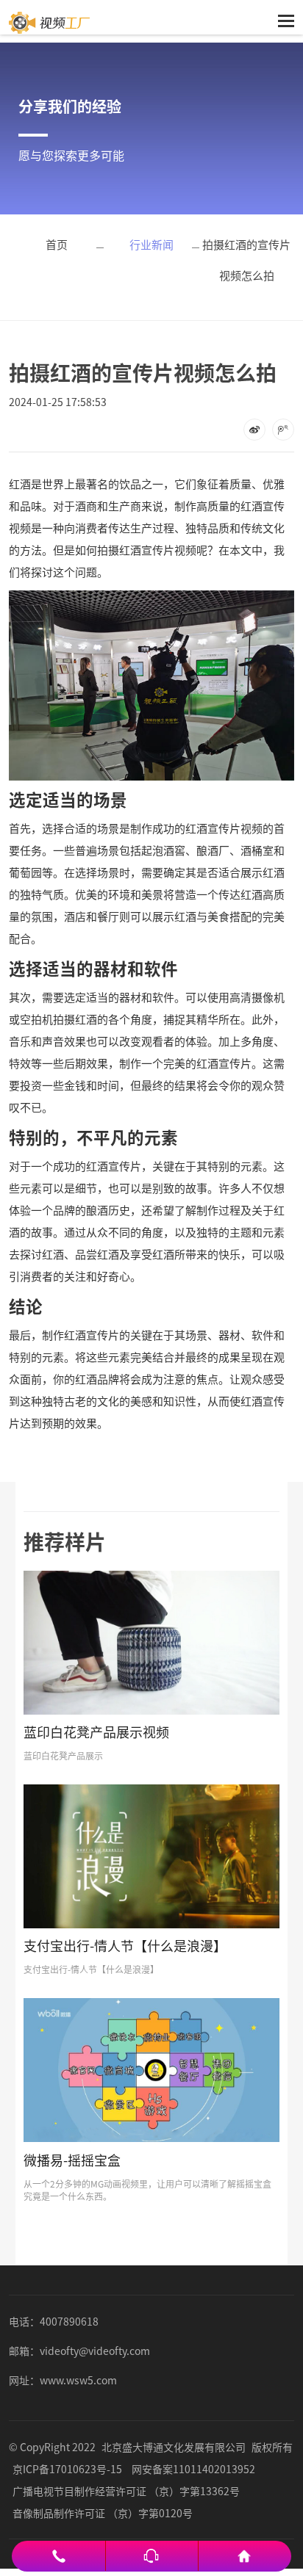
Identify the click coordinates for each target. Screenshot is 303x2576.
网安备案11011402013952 (193, 2469)
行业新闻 (151, 244)
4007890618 (69, 2321)
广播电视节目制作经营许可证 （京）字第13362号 (126, 2491)
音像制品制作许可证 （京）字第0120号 (103, 2513)
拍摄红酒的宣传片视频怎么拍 (246, 260)
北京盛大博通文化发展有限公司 (174, 2447)
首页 (57, 244)
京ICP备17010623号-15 (67, 2469)
